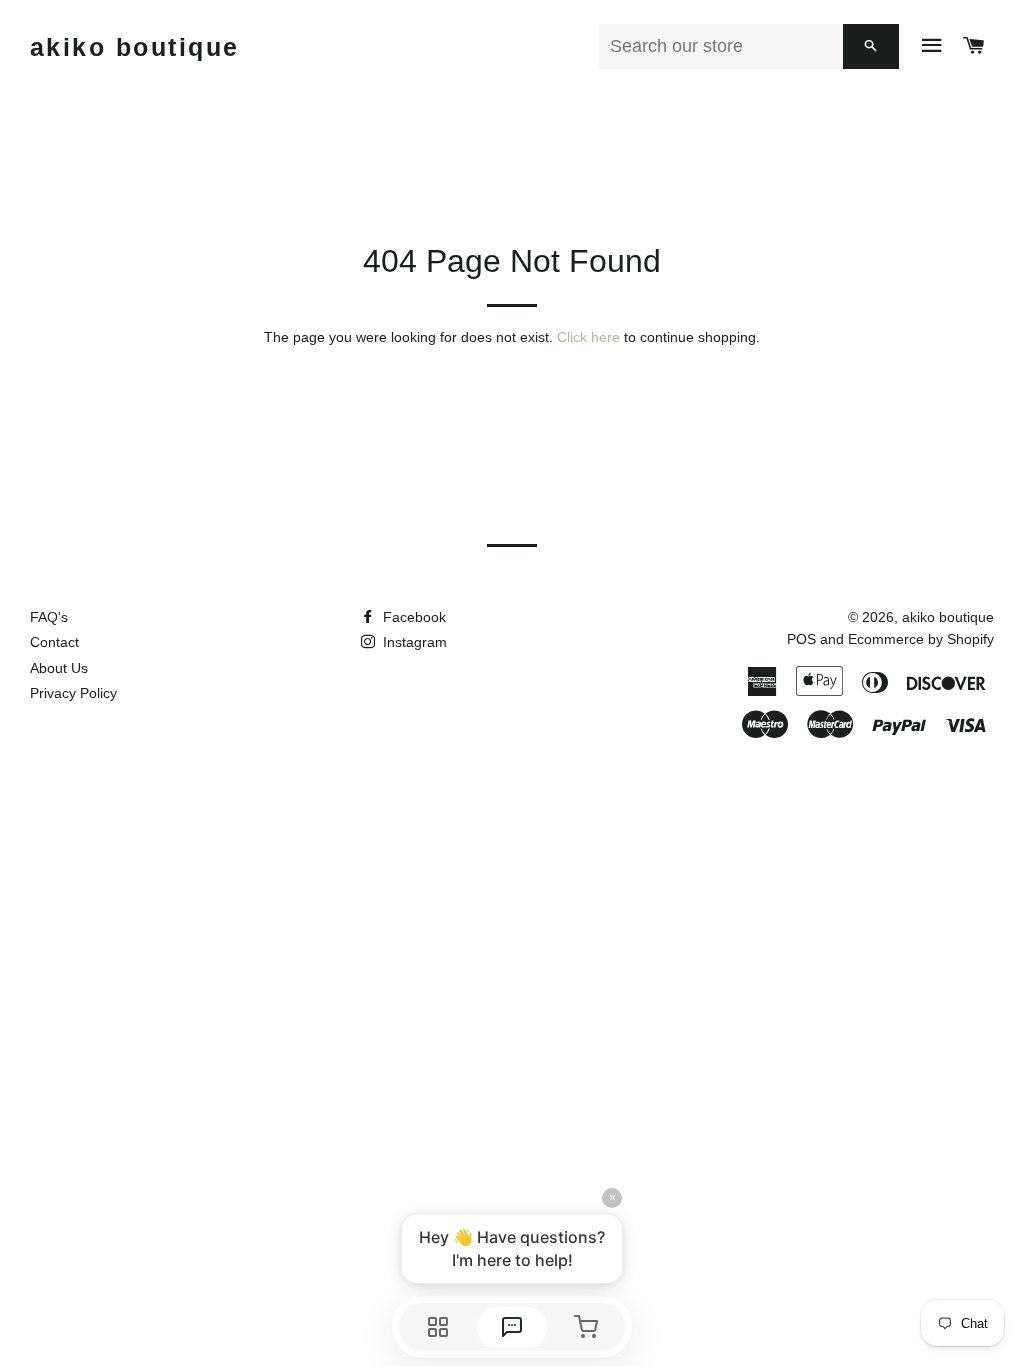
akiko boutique (135, 47)
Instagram (413, 642)
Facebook (412, 617)
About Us (59, 668)
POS (801, 639)
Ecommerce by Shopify (921, 639)
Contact (54, 642)
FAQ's (49, 617)
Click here (588, 337)
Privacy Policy (73, 693)
